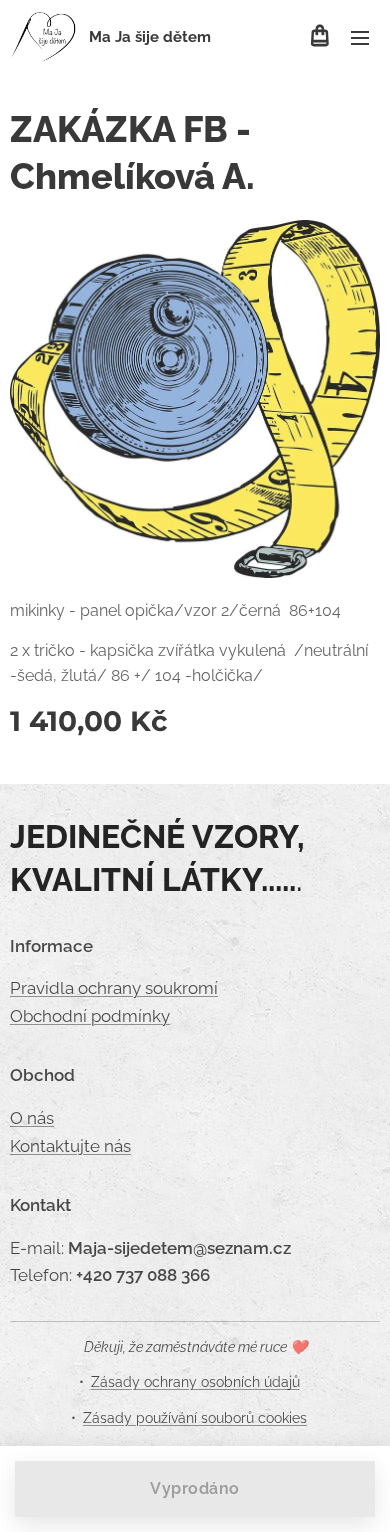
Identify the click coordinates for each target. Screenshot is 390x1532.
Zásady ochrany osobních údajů (195, 1382)
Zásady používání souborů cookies (195, 1418)
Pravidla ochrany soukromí (114, 988)
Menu (360, 37)
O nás (32, 1118)
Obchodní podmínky (90, 1016)
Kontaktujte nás (70, 1146)
